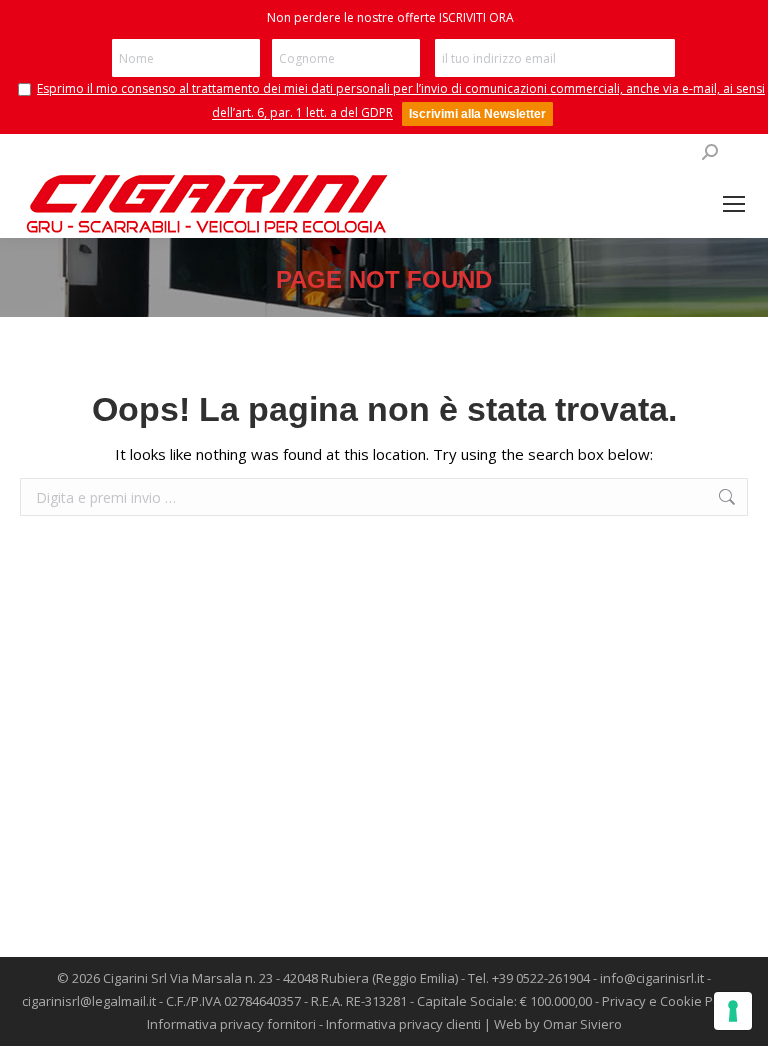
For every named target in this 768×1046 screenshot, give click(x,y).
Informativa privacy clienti (403, 1024)
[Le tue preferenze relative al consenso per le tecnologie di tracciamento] (733, 1011)
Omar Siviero (582, 1024)
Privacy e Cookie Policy (671, 1001)
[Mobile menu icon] (734, 204)
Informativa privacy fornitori (231, 1024)
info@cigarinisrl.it (652, 978)
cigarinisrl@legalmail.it (89, 1001)
